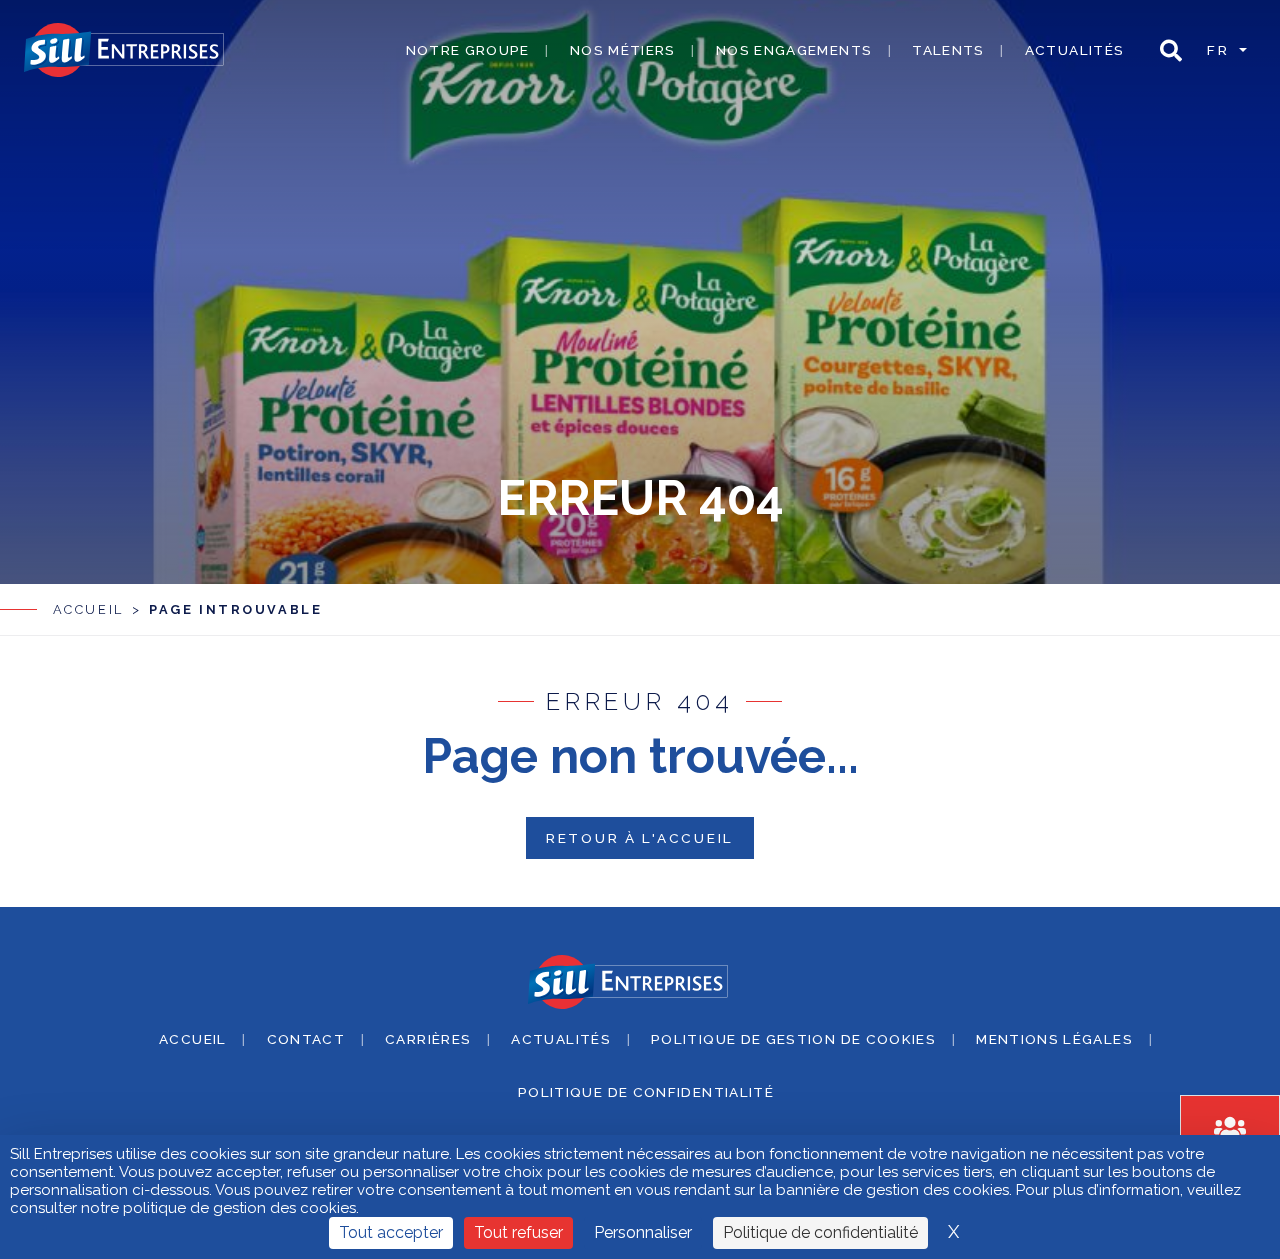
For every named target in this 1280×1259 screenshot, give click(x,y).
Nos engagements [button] (794, 50)
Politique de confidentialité (646, 1092)
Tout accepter (391, 1232)
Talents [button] (948, 50)
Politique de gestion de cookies (793, 1039)
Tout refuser (518, 1232)
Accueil (88, 609)
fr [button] (1221, 50)
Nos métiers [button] (623, 50)
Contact (306, 1039)
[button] (1171, 50)
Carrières (428, 1039)
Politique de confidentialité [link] (820, 1232)
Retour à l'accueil (640, 838)
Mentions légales (1054, 1039)
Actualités (1075, 50)
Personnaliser (643, 1232)
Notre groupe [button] (468, 50)
